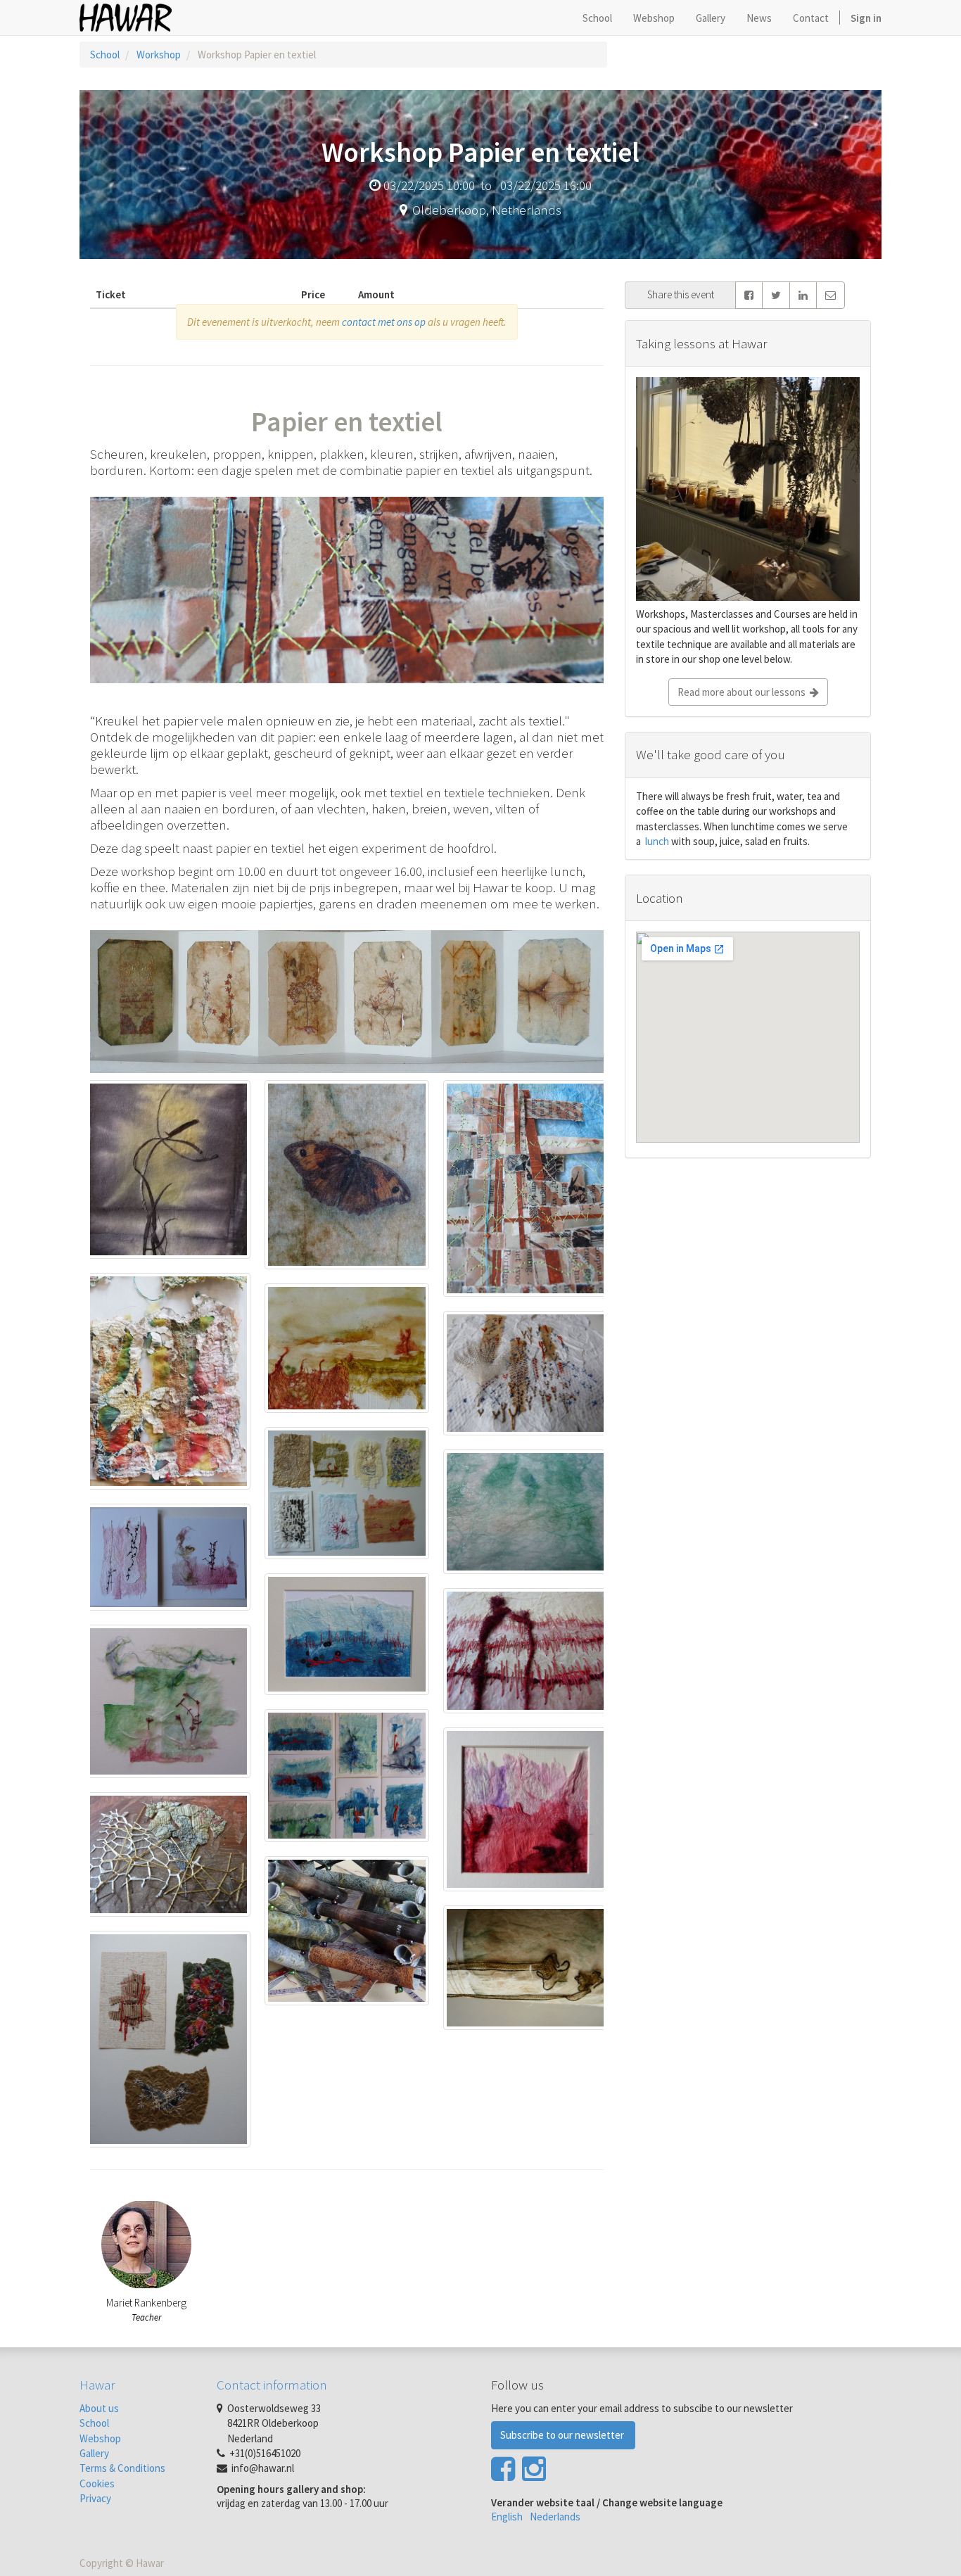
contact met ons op (384, 322)
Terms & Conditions (122, 2468)
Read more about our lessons (744, 692)
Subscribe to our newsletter (563, 2435)
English (507, 2517)
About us (99, 2408)
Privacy (95, 2498)
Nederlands (555, 2517)
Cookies (97, 2483)
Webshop (100, 2438)
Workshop (159, 55)
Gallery (94, 2453)
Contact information (272, 2385)
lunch (656, 841)
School (105, 55)
